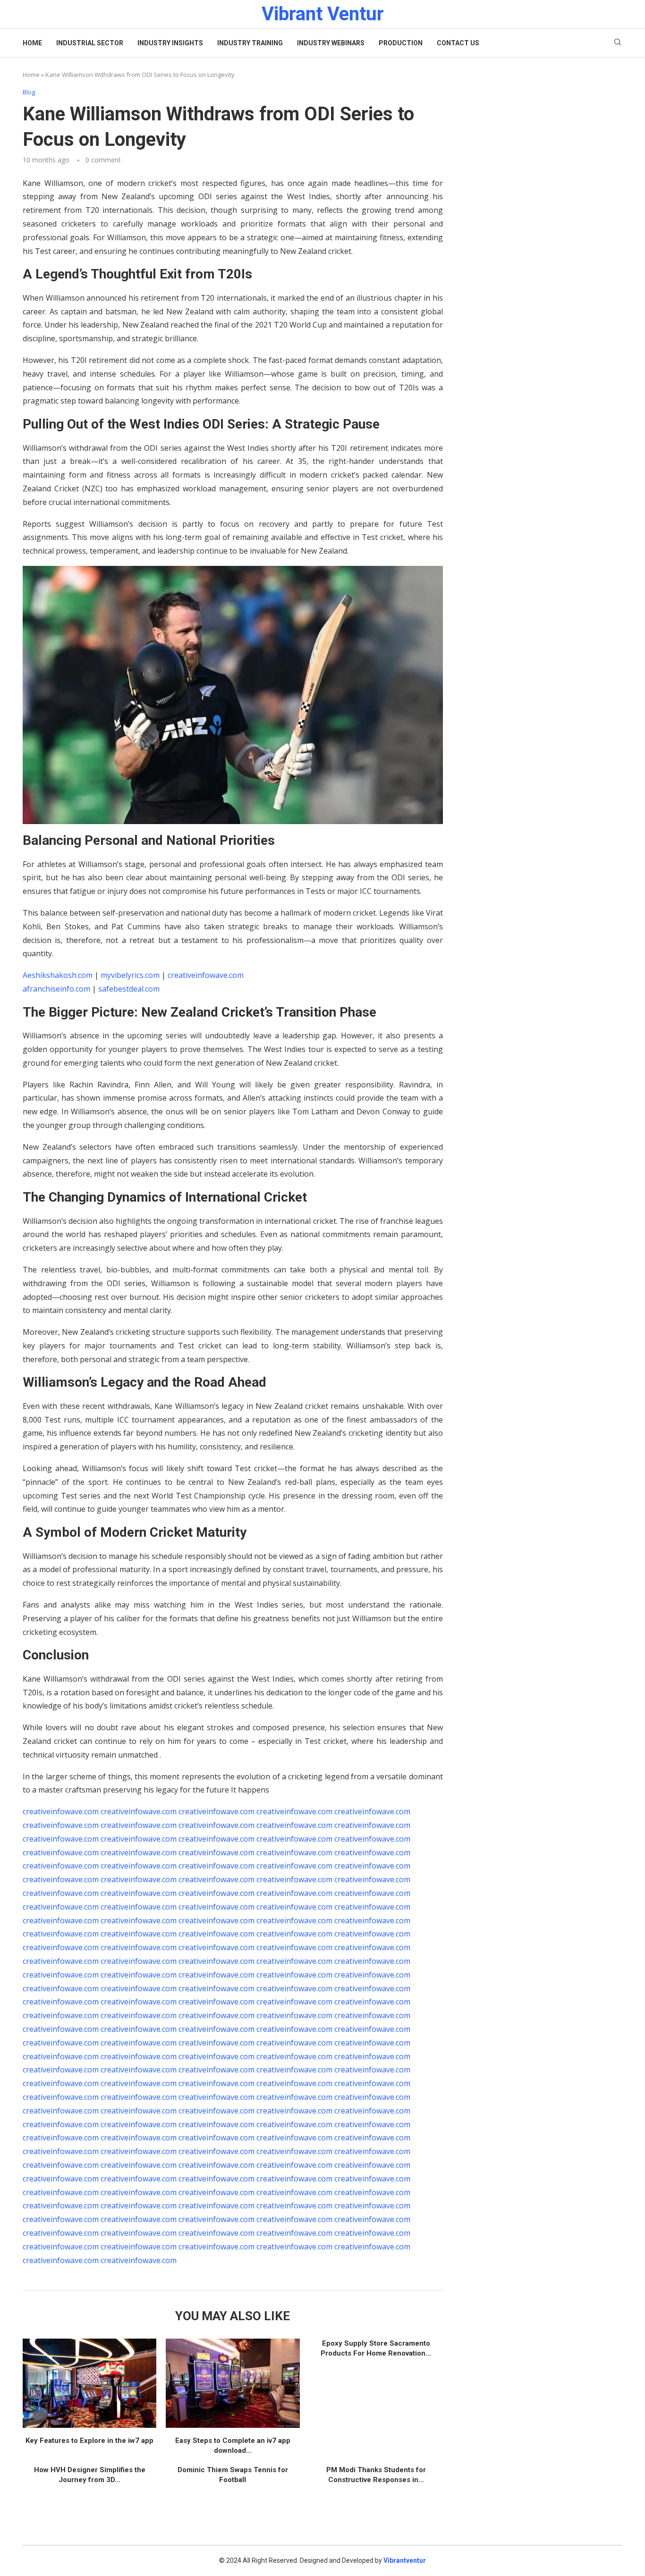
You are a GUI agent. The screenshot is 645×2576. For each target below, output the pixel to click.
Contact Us (458, 43)
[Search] (618, 43)
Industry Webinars (331, 43)
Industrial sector (90, 43)
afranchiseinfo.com (56, 989)
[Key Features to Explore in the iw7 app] (89, 2383)
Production (401, 43)
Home (32, 43)
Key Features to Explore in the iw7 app (89, 2441)
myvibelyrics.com (130, 975)
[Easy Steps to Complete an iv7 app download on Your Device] (233, 2383)
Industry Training (250, 43)
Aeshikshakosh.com (58, 975)
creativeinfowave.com (206, 975)
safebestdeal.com (129, 989)
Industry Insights (170, 43)
